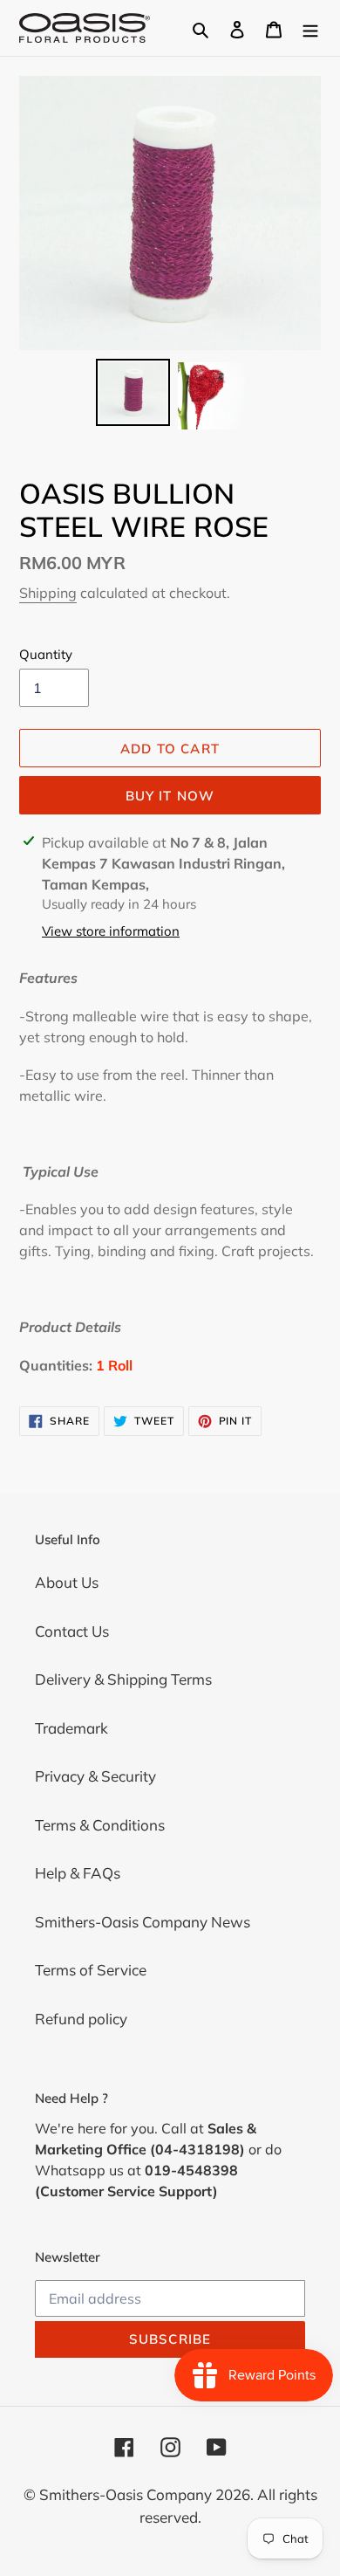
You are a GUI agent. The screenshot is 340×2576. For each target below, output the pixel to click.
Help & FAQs (78, 1873)
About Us (67, 1582)
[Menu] (310, 28)
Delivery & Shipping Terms (123, 1679)
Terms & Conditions (100, 1825)
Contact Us (72, 1631)
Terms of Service (91, 1970)
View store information (111, 931)
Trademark (71, 1728)
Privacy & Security (95, 1776)
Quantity (46, 654)
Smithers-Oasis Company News (143, 1922)
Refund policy (81, 2019)
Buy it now (170, 796)
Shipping (48, 593)
